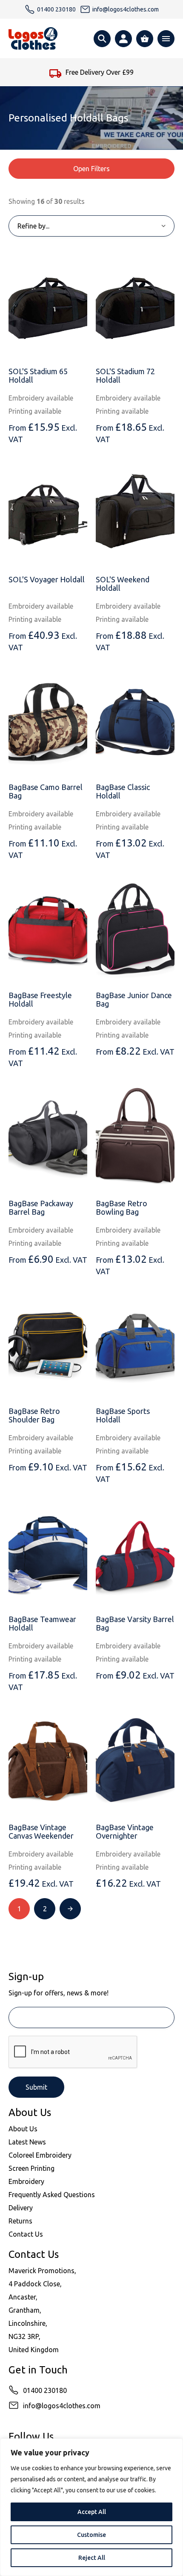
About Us (23, 2129)
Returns (20, 2221)
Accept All (92, 2512)
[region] (91, 2507)
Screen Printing (31, 2168)
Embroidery (26, 2181)
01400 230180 (45, 2390)
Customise (91, 2535)
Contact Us (26, 2234)
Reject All (92, 2558)
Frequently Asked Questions (52, 2195)
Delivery (21, 2208)
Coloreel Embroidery (40, 2155)
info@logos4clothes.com (62, 2406)
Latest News (27, 2142)
